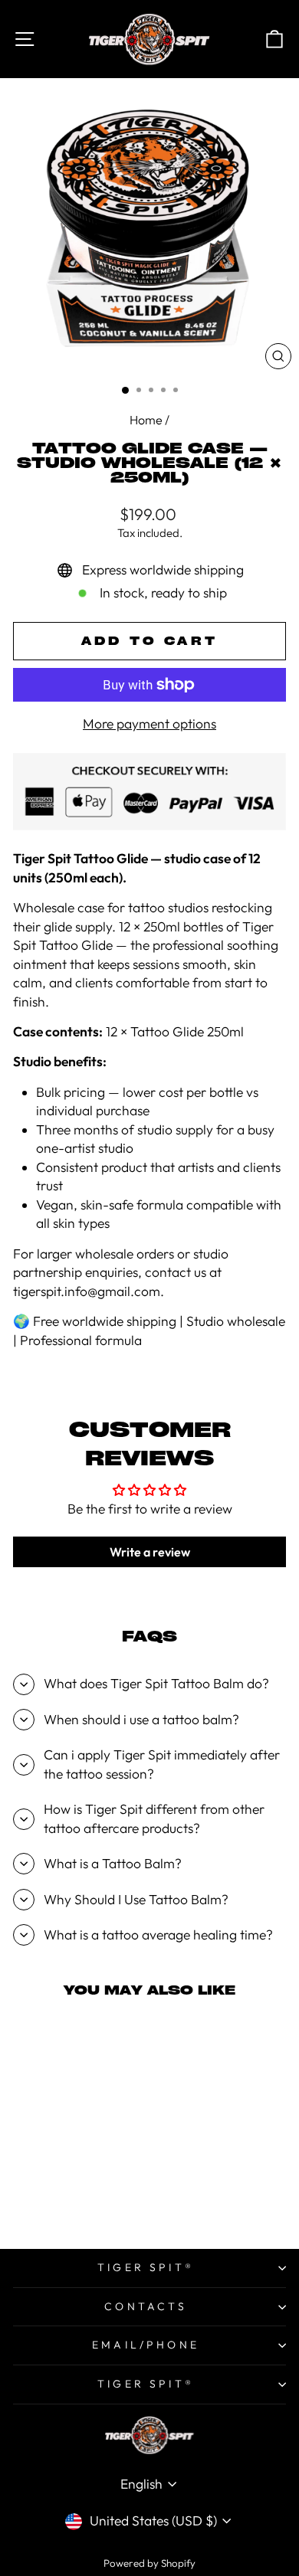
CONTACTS (146, 2306)
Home (146, 420)
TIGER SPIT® (146, 2267)
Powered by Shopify (149, 2563)
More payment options (149, 724)
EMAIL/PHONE (146, 2345)
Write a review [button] (150, 1552)
